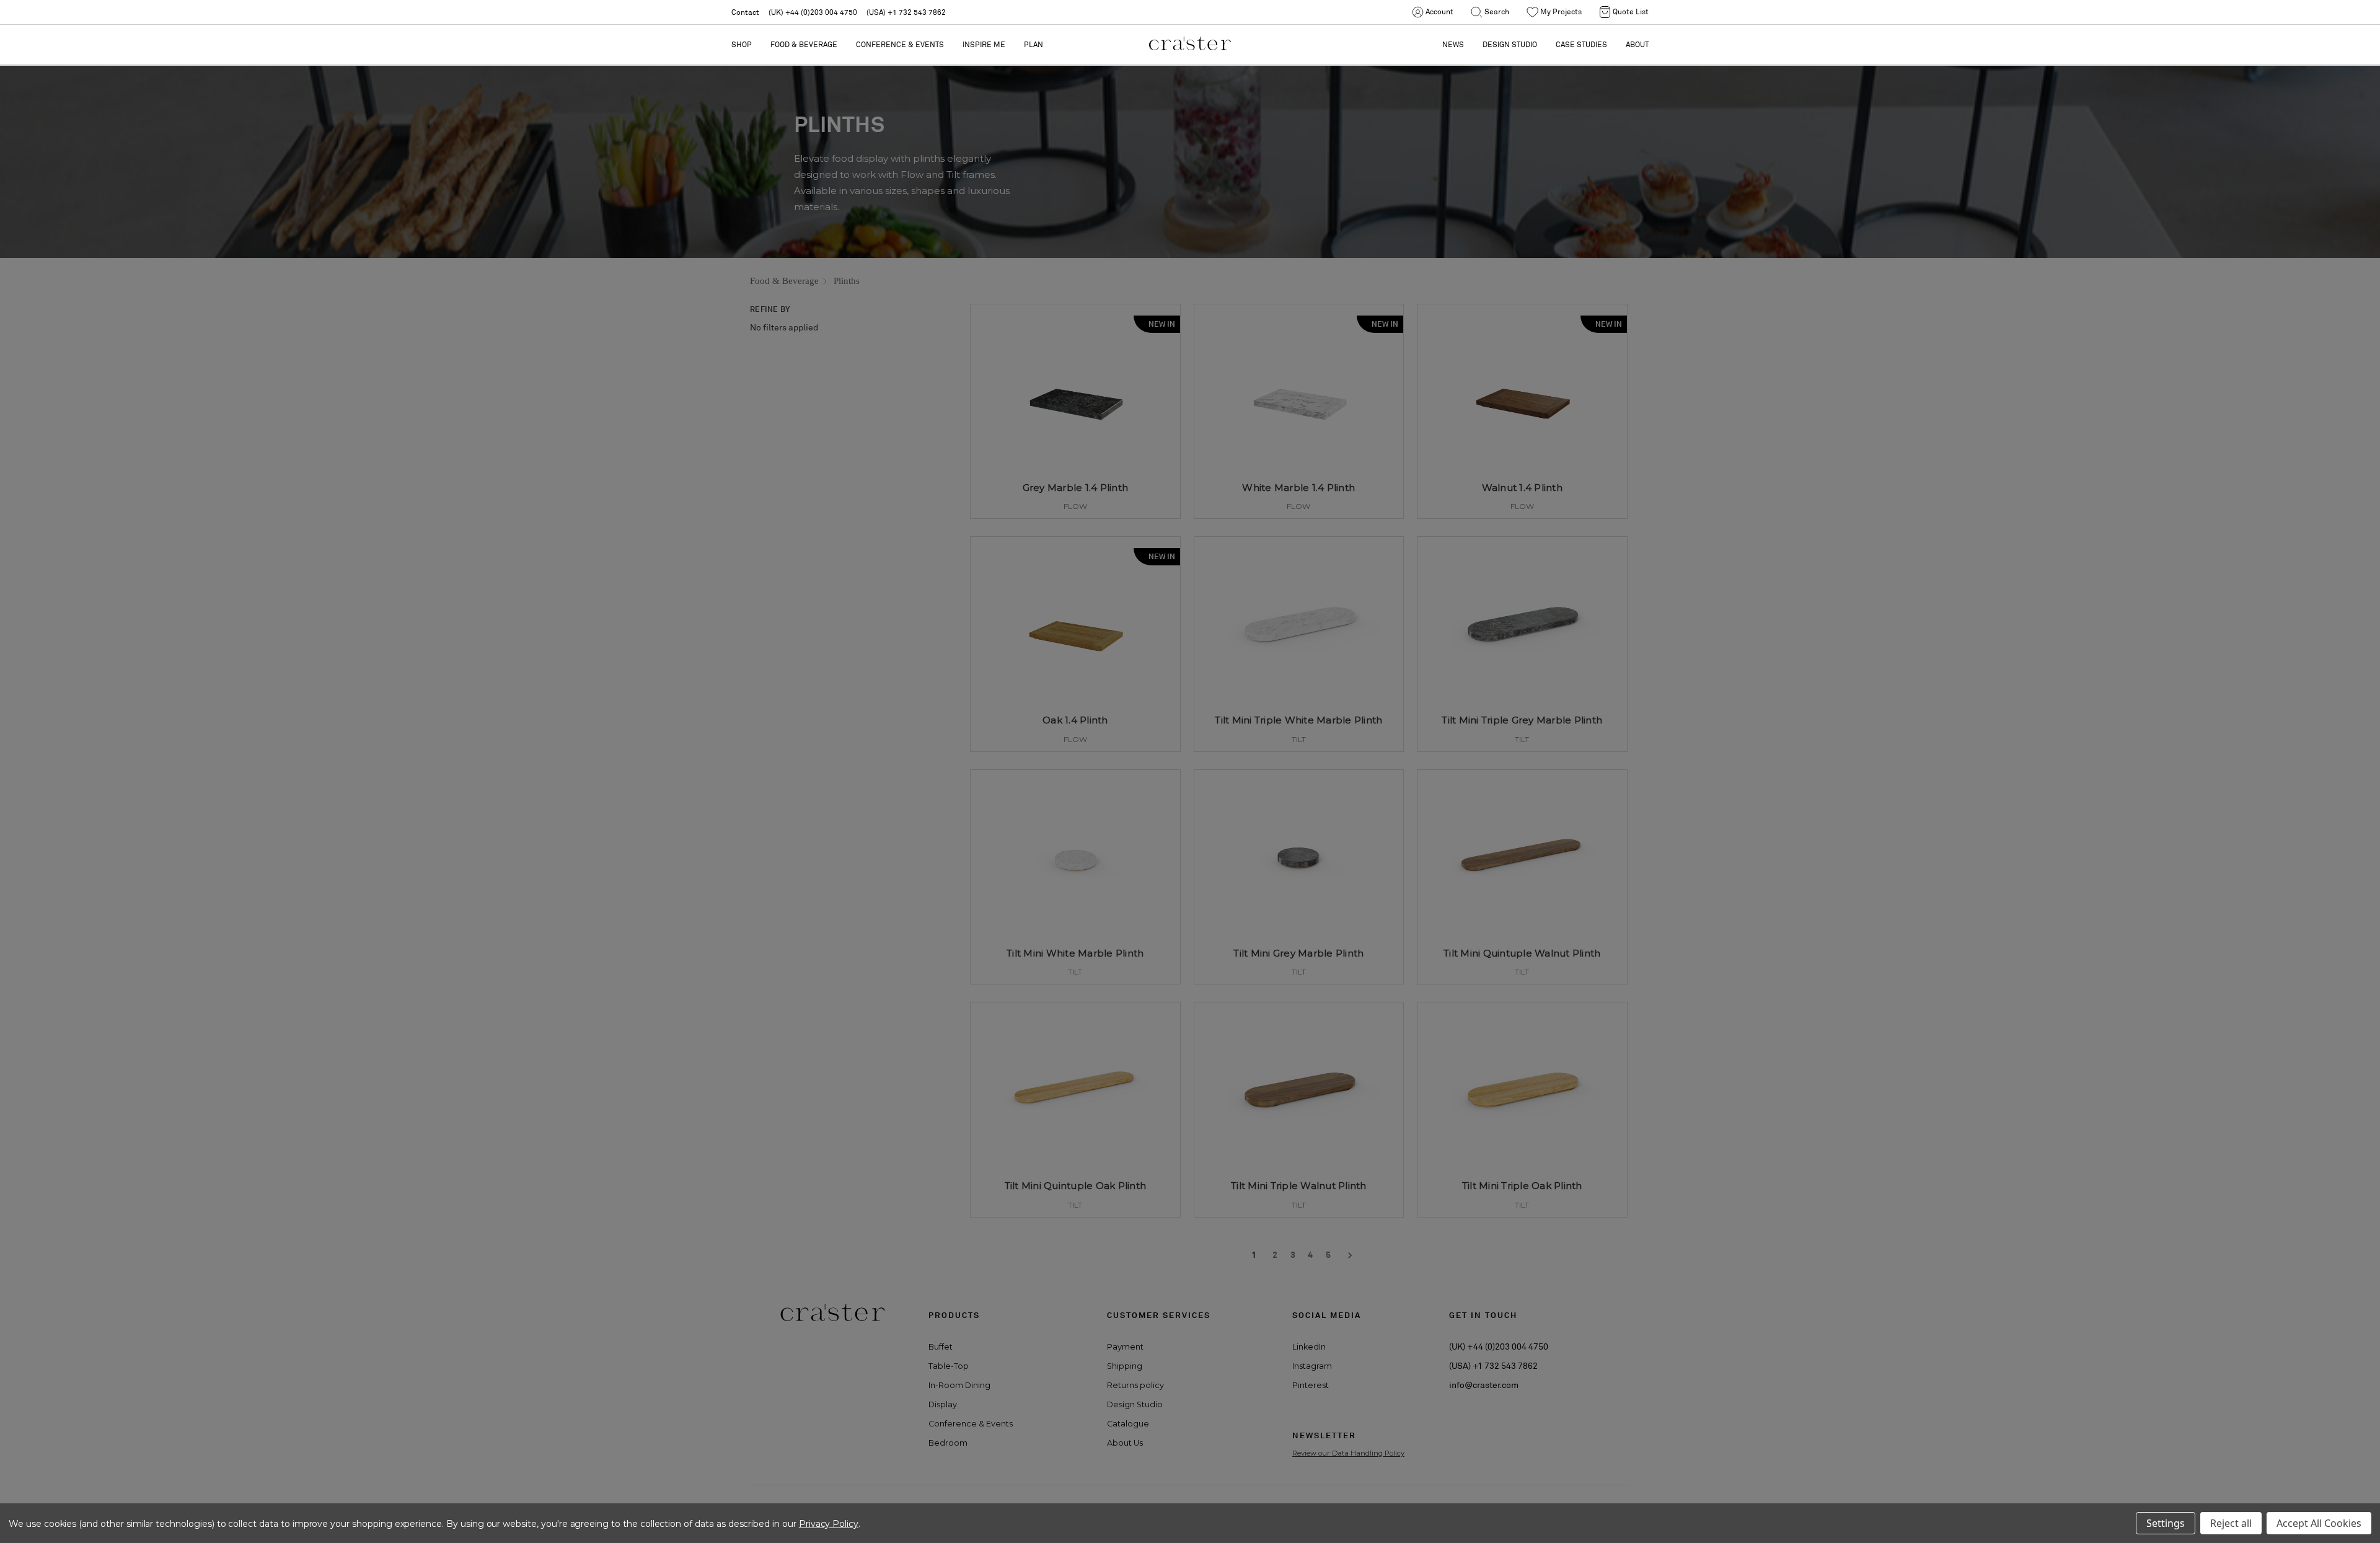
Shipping (1125, 1366)
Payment (1125, 1347)
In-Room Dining (959, 1385)
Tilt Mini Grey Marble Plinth (1298, 953)
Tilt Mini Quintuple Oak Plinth (1076, 1186)
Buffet (941, 1347)
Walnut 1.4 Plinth (1522, 488)
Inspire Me (984, 44)
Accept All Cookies (2319, 1523)
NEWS (1453, 44)
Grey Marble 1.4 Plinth (1076, 488)
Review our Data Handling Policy (1348, 1453)
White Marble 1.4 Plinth (1298, 488)
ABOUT (1637, 44)
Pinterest (1311, 1385)
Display (943, 1404)
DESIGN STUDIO (1510, 44)
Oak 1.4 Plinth (1075, 720)
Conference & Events (900, 44)
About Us (1125, 1443)
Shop (742, 44)
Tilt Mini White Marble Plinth (1075, 953)
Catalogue (1128, 1424)
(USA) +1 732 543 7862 (906, 12)
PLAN (1034, 44)
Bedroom (948, 1443)
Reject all (2231, 1523)
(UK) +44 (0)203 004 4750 (813, 12)
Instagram (1312, 1366)
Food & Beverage (804, 44)
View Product (1075, 492)
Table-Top (949, 1366)
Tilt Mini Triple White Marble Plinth (1298, 720)
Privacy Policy (829, 1524)
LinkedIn (1309, 1347)
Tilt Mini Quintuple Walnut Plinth (1522, 953)
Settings (2166, 1523)
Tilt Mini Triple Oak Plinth (1522, 1186)
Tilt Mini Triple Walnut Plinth (1299, 1186)
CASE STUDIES (1581, 44)
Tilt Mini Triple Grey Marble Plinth (1522, 720)
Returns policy (1135, 1385)
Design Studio (1135, 1404)
